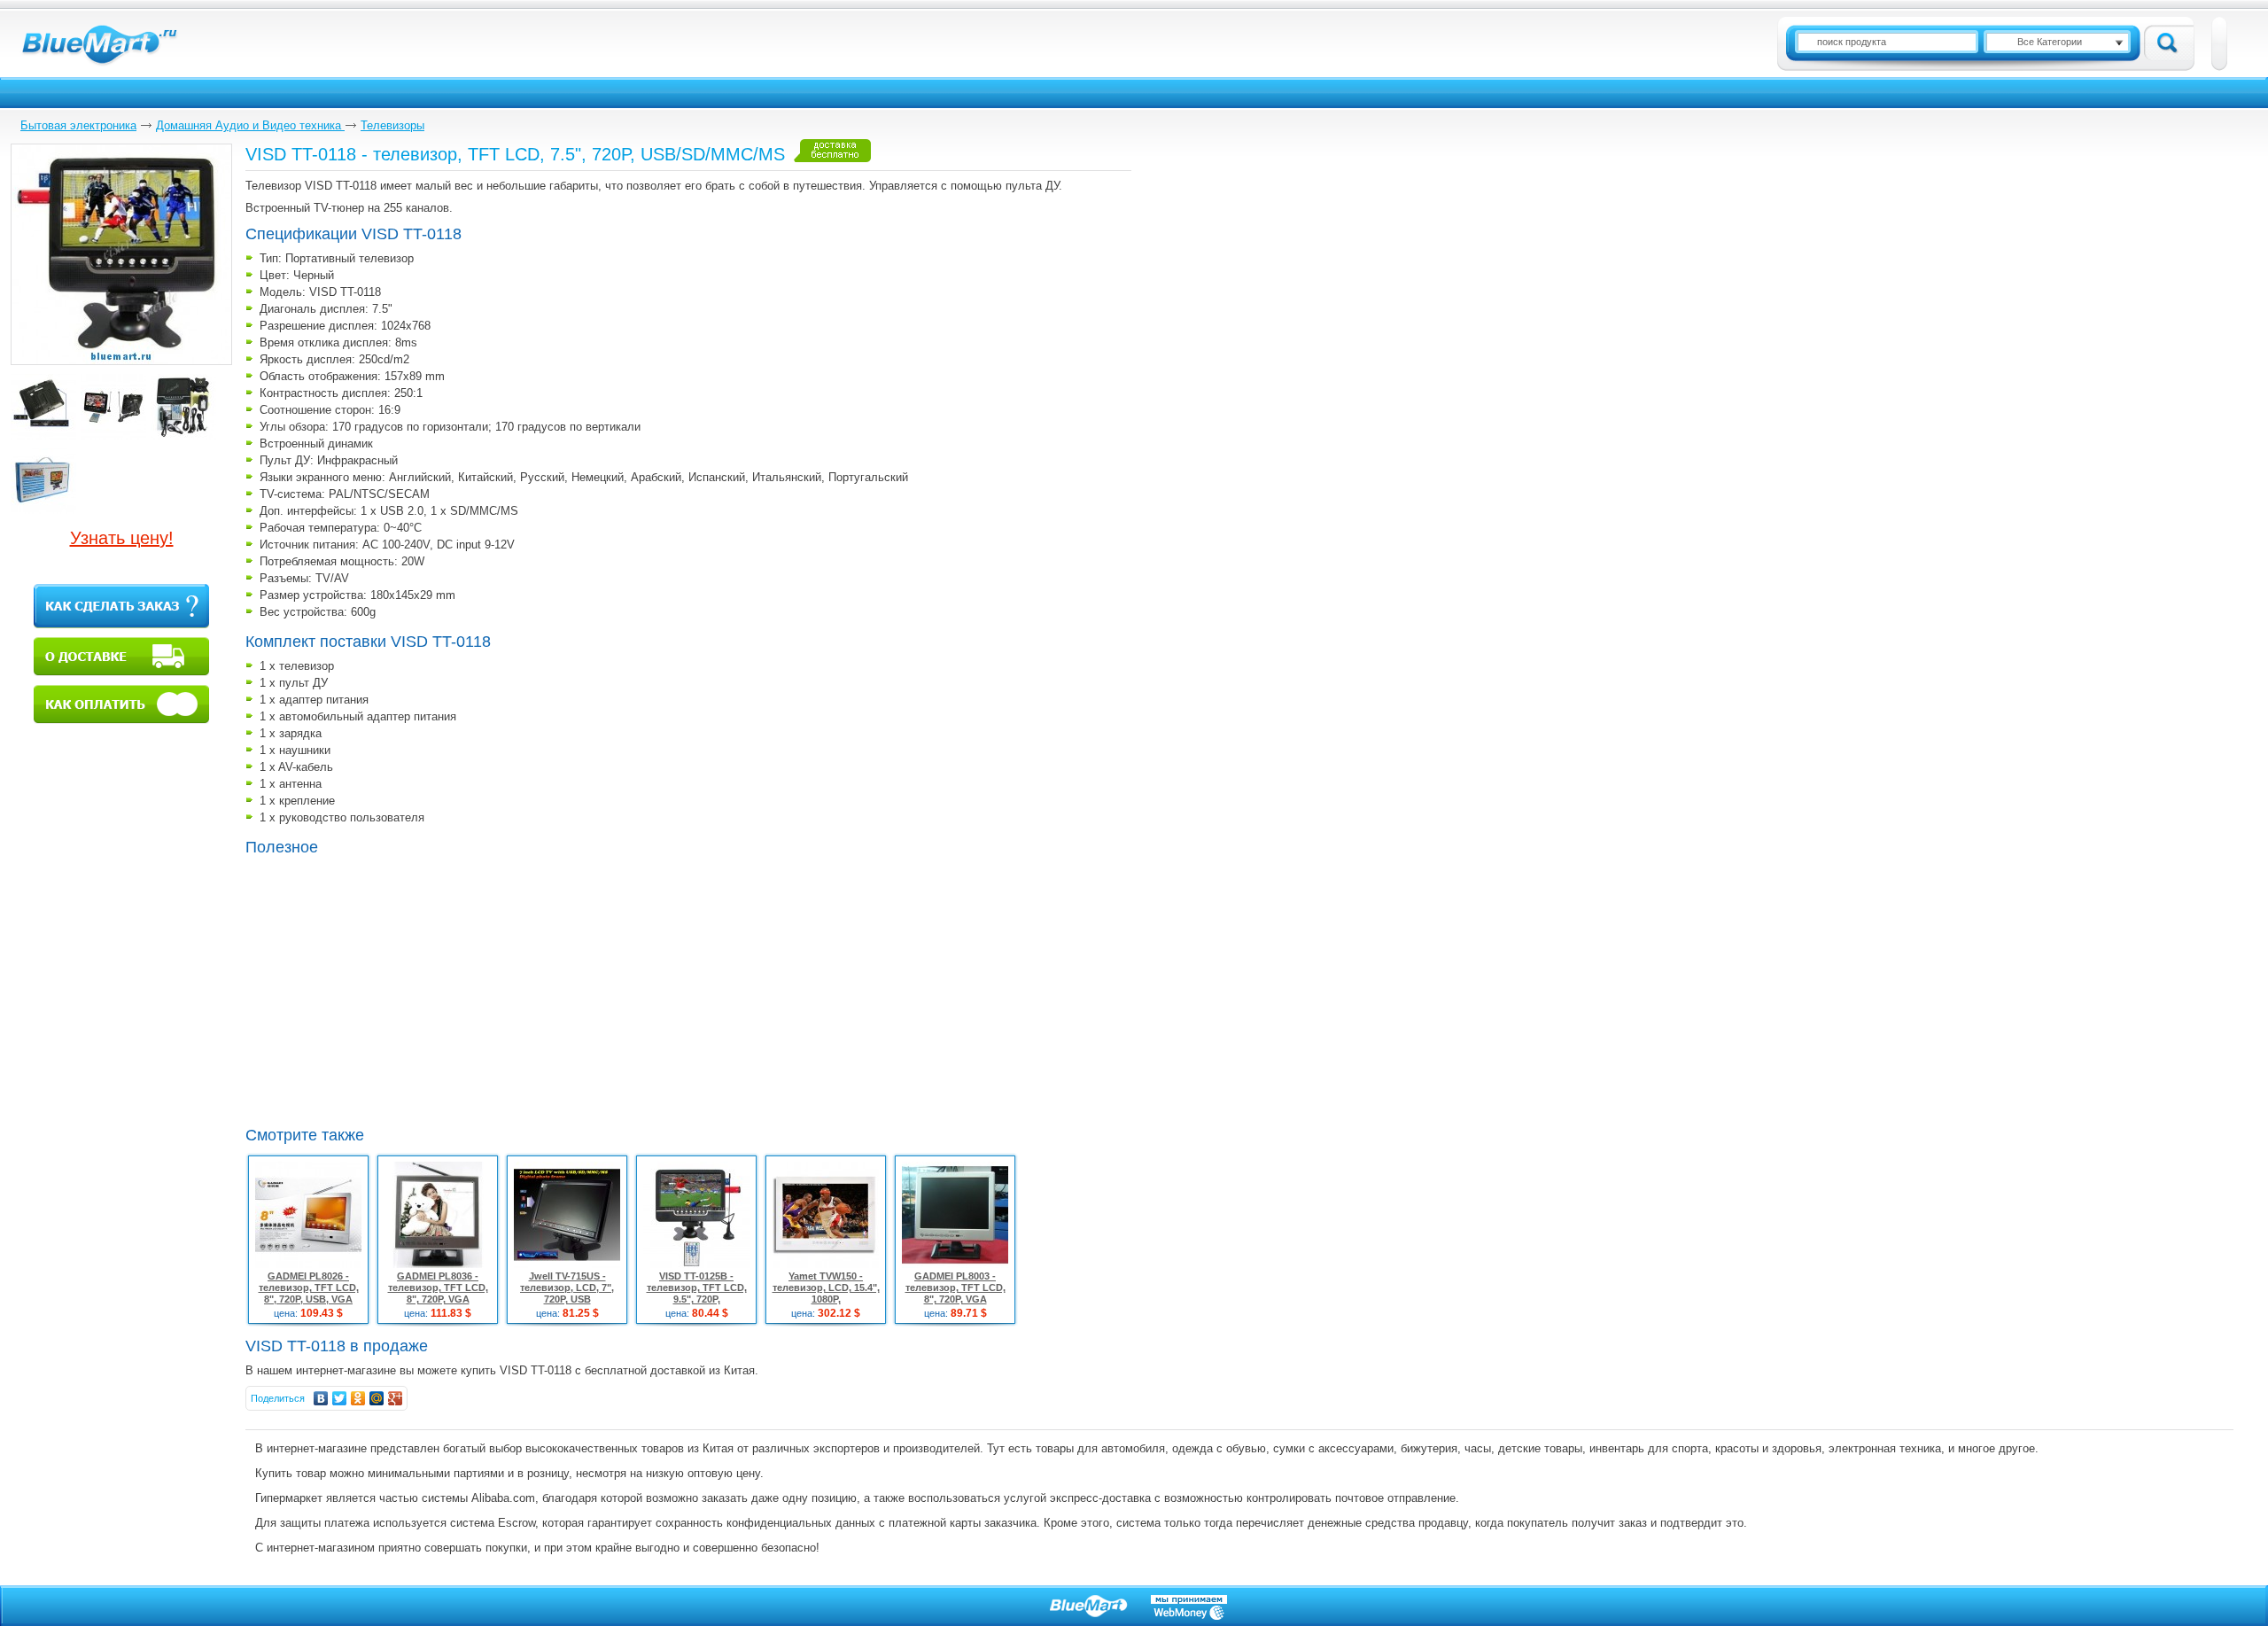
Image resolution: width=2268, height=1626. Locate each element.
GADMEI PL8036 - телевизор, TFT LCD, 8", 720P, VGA (438, 1288)
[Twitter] (340, 1398)
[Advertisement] (394, 989)
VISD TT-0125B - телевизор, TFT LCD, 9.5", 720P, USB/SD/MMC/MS (697, 1293)
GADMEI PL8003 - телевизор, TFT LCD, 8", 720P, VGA (955, 1288)
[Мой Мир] (377, 1398)
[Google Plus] (396, 1398)
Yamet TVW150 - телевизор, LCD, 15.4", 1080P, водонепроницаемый (826, 1293)
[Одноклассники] (358, 1398)
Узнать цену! (122, 538)
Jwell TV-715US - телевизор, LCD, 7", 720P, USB (567, 1288)
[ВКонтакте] (321, 1398)
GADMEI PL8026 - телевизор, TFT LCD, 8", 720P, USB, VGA (309, 1288)
